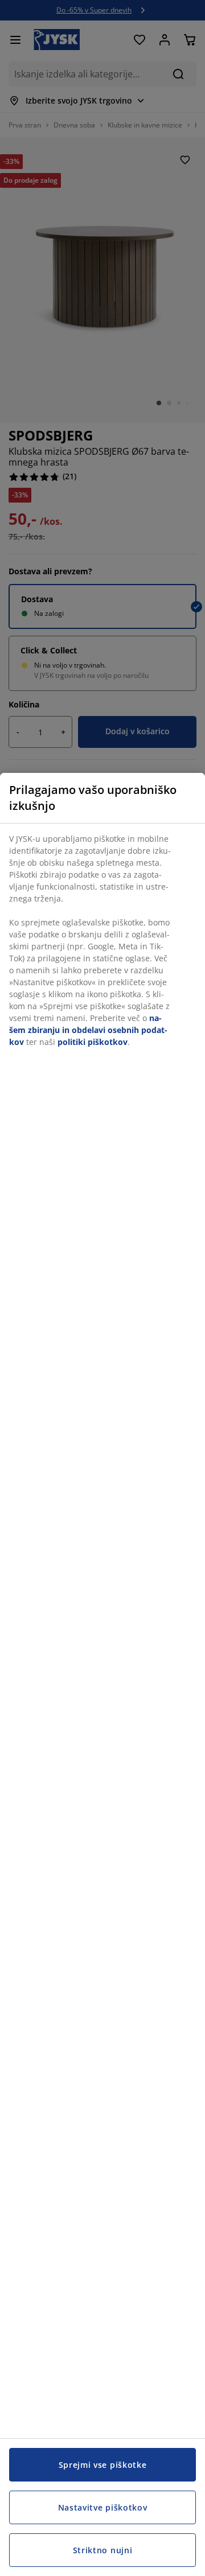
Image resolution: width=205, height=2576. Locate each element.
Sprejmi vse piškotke (103, 2465)
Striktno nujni (103, 2550)
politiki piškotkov (93, 1042)
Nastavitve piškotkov (103, 2507)
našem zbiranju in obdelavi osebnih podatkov (88, 1030)
